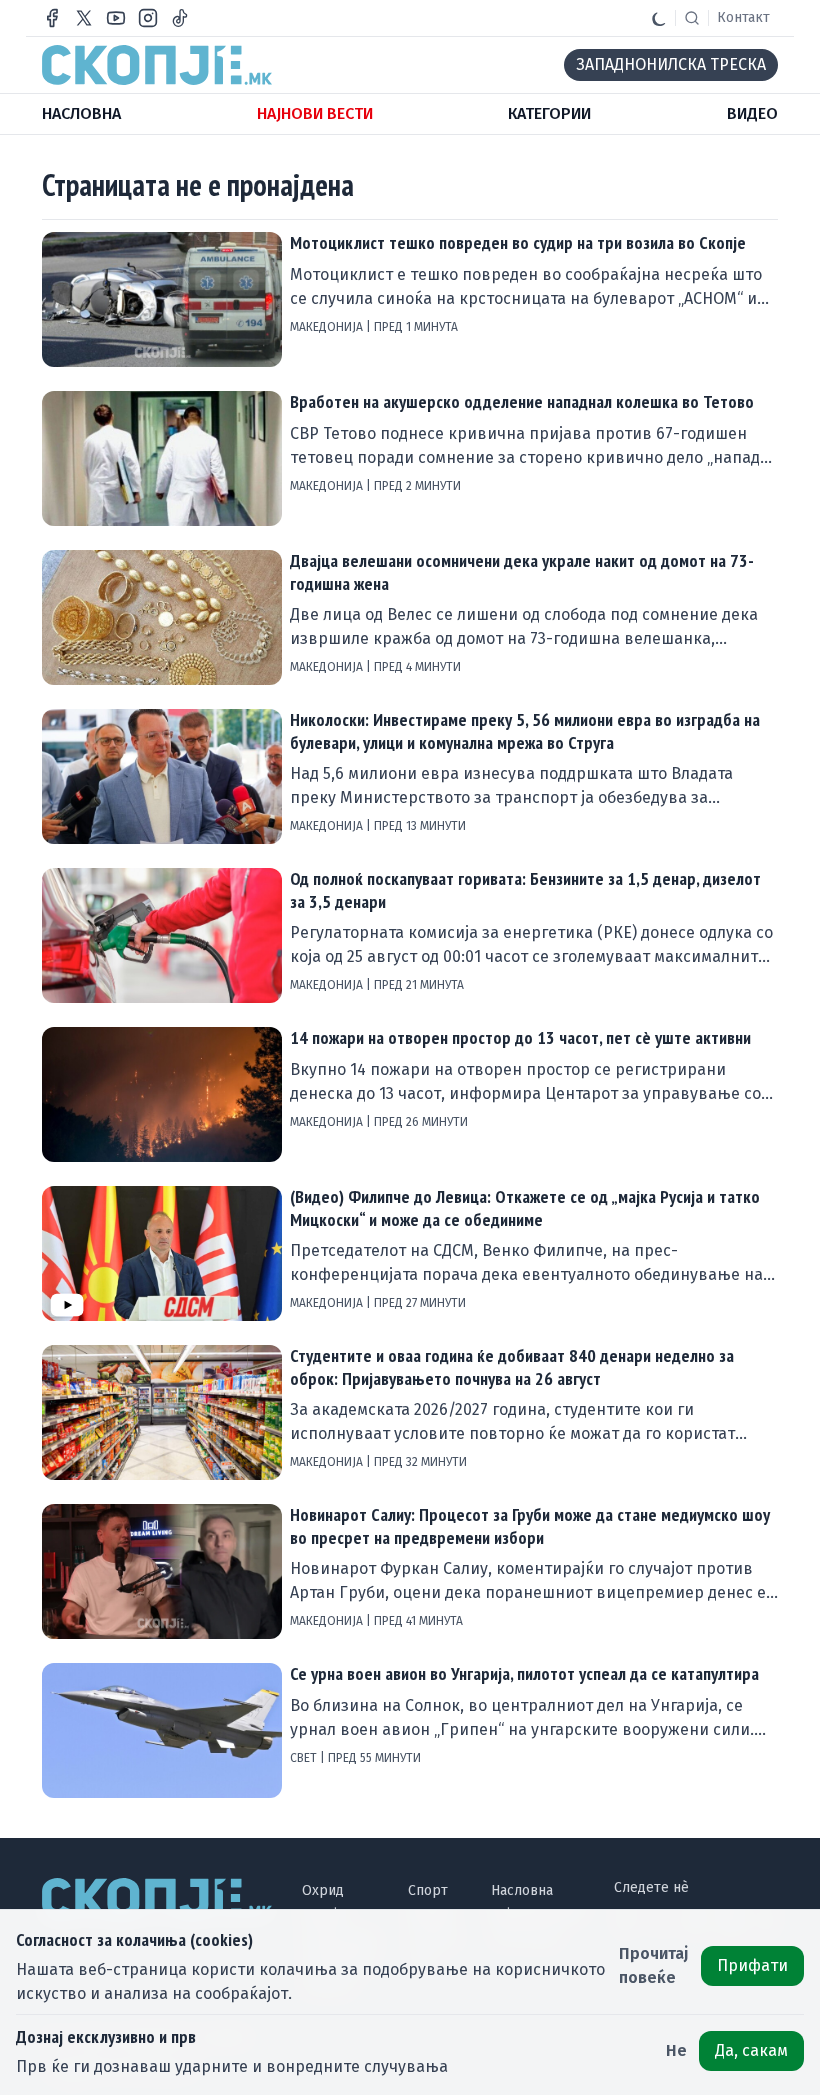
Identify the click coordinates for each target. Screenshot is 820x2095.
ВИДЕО (752, 113)
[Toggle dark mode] (659, 18)
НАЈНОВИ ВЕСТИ (315, 113)
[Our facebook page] (52, 18)
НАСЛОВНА (81, 113)
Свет (305, 1758)
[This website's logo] (157, 65)
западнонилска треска (671, 64)
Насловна (522, 1890)
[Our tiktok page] (180, 18)
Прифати (752, 1965)
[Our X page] (84, 18)
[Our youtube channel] (116, 18)
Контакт (743, 17)
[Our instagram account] (148, 18)
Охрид (323, 1890)
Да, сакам (751, 2050)
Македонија (328, 327)
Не (676, 2050)
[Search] (692, 18)
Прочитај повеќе (654, 1965)
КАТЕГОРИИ (549, 113)
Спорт (428, 1890)
